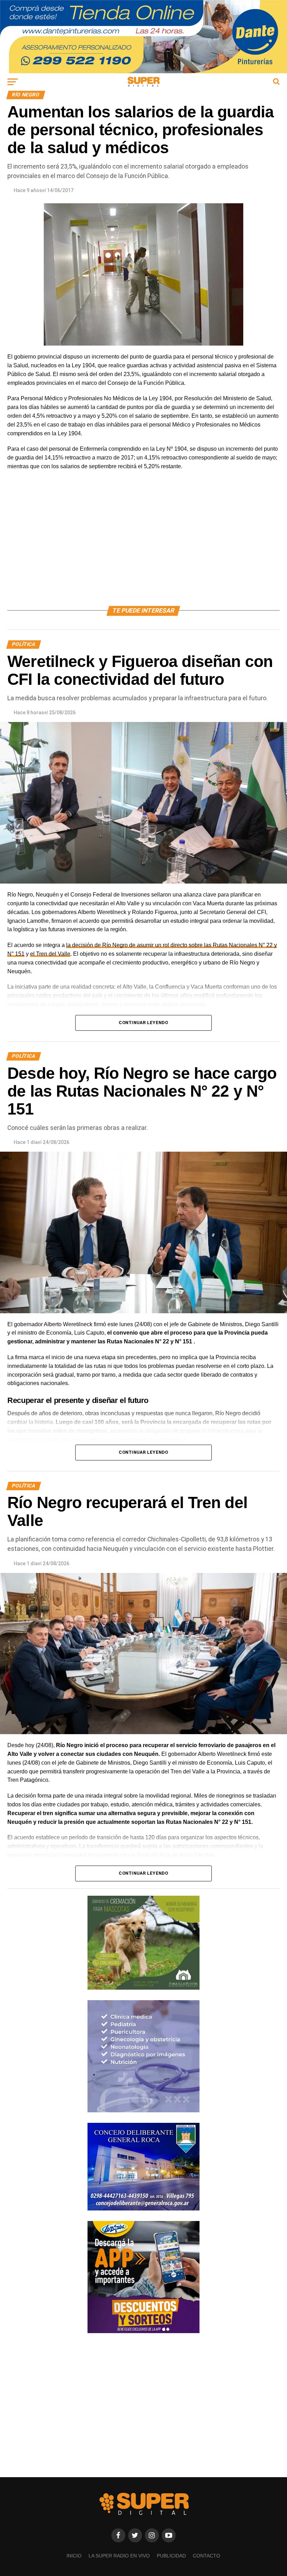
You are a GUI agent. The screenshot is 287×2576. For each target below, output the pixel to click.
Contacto (206, 2556)
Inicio (74, 2556)
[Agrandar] (271, 1025)
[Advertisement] (143, 546)
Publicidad (171, 2556)
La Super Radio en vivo (119, 2556)
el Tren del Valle (50, 954)
